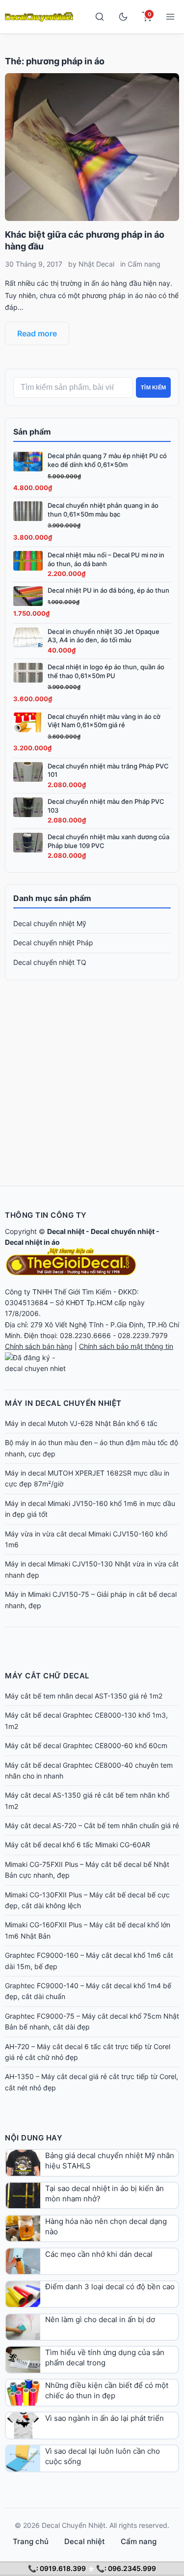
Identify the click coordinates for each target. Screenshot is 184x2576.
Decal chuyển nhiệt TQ (50, 962)
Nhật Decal (96, 264)
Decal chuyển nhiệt (123, 1231)
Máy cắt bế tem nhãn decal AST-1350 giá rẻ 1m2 (84, 1696)
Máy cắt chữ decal (47, 1676)
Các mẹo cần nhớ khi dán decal (99, 2254)
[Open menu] (170, 17)
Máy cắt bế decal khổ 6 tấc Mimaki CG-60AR (78, 1845)
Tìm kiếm (153, 387)
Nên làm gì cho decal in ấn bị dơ (100, 2319)
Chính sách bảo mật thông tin (126, 1346)
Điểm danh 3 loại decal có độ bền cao (110, 2287)
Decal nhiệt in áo (32, 1242)
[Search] (100, 17)
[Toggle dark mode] (123, 17)
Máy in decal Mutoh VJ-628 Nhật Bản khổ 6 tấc (81, 1423)
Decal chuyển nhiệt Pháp (53, 943)
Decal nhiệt (66, 1231)
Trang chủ (31, 2541)
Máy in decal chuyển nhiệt (63, 1403)
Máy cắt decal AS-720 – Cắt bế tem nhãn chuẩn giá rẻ (92, 1825)
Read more (37, 333)
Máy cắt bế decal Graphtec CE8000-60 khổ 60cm (86, 1745)
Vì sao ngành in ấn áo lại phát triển (105, 2418)
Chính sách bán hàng (39, 1346)
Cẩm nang (144, 264)
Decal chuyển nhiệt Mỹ (50, 923)
